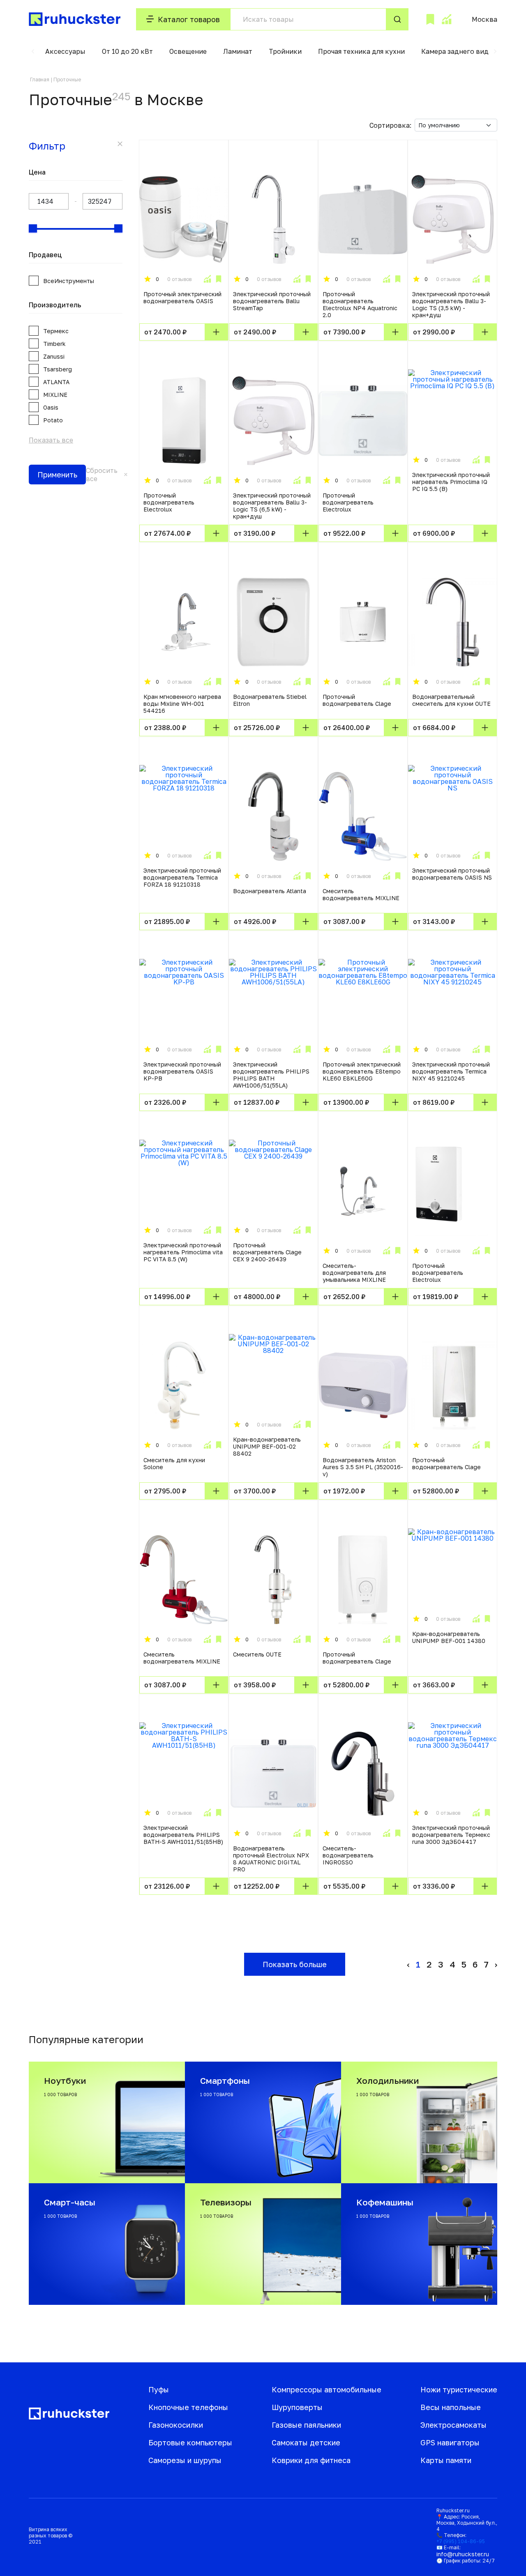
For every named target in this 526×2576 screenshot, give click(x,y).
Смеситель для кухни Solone (174, 1463)
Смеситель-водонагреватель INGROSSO (348, 1855)
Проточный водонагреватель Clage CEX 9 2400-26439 (267, 1252)
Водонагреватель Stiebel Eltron (270, 700)
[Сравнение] (446, 19)
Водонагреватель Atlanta (270, 891)
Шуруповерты (297, 2407)
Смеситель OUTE (257, 1654)
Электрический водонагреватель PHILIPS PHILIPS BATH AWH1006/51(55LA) (271, 1075)
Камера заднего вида (457, 51)
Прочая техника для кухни (361, 51)
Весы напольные (451, 2407)
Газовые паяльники (306, 2425)
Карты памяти (446, 2460)
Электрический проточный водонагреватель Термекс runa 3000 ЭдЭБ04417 (451, 1835)
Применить (57, 475)
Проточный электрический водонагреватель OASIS (182, 297)
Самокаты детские (306, 2442)
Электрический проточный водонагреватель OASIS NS (452, 874)
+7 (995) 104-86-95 (461, 2541)
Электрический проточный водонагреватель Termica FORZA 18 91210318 (182, 877)
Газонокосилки (176, 2425)
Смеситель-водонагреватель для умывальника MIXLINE (354, 1273)
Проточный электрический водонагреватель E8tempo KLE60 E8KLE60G (362, 1071)
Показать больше (295, 1964)
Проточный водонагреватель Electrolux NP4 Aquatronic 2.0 (360, 304)
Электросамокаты (453, 2425)
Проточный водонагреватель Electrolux (169, 502)
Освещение (188, 51)
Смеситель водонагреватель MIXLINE (361, 894)
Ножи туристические (459, 2389)
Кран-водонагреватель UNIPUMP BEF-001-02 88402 (267, 1446)
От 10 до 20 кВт (127, 51)
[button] (33, 51)
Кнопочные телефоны (188, 2407)
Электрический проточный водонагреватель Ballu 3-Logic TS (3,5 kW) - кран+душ (451, 304)
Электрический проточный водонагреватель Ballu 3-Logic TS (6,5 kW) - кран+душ (272, 506)
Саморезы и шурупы (185, 2460)
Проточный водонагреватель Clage (357, 700)
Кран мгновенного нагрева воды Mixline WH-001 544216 (182, 704)
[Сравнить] (207, 279)
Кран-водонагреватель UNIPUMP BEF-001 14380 (449, 1637)
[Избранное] (430, 19)
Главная (40, 79)
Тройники (285, 51)
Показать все (51, 440)
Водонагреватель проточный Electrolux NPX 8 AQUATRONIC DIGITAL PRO (271, 1859)
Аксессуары (65, 51)
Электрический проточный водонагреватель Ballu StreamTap (272, 301)
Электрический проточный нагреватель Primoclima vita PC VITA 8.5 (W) (183, 1252)
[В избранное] (219, 279)
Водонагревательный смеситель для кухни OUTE (451, 700)
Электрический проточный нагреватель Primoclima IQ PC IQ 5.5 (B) (451, 482)
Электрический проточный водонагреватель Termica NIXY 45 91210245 (451, 1071)
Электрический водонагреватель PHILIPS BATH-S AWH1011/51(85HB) (183, 1835)
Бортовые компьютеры (190, 2442)
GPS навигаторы (450, 2442)
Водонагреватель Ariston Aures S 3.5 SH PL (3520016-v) (363, 1467)
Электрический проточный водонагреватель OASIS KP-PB (182, 1071)
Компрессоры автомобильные (326, 2389)
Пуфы (159, 2389)
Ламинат (238, 51)
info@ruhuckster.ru (463, 2554)
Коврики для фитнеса (311, 2460)
